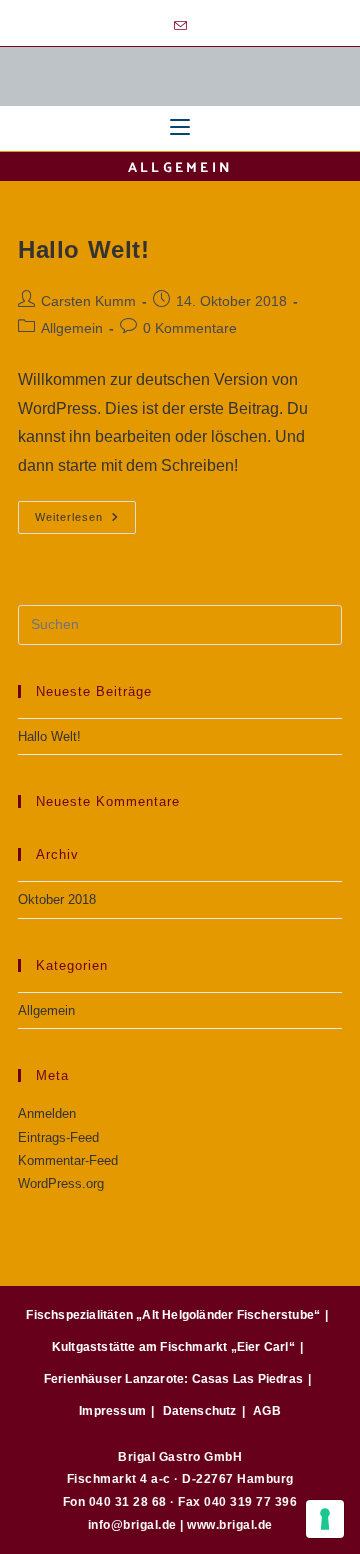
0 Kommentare (190, 328)
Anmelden (47, 1113)
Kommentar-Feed (68, 1160)
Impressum (112, 1411)
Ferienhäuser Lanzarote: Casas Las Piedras (173, 1379)
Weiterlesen (85, 512)
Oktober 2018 (57, 899)
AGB (267, 1411)
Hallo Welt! (84, 249)
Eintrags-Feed (58, 1137)
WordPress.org (61, 1183)
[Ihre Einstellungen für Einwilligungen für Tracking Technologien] (325, 1519)
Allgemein (72, 328)
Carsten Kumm (88, 301)
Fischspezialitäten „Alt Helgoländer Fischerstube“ (173, 1315)
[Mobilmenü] (180, 128)
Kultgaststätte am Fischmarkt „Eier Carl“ (173, 1347)
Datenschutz (200, 1411)
